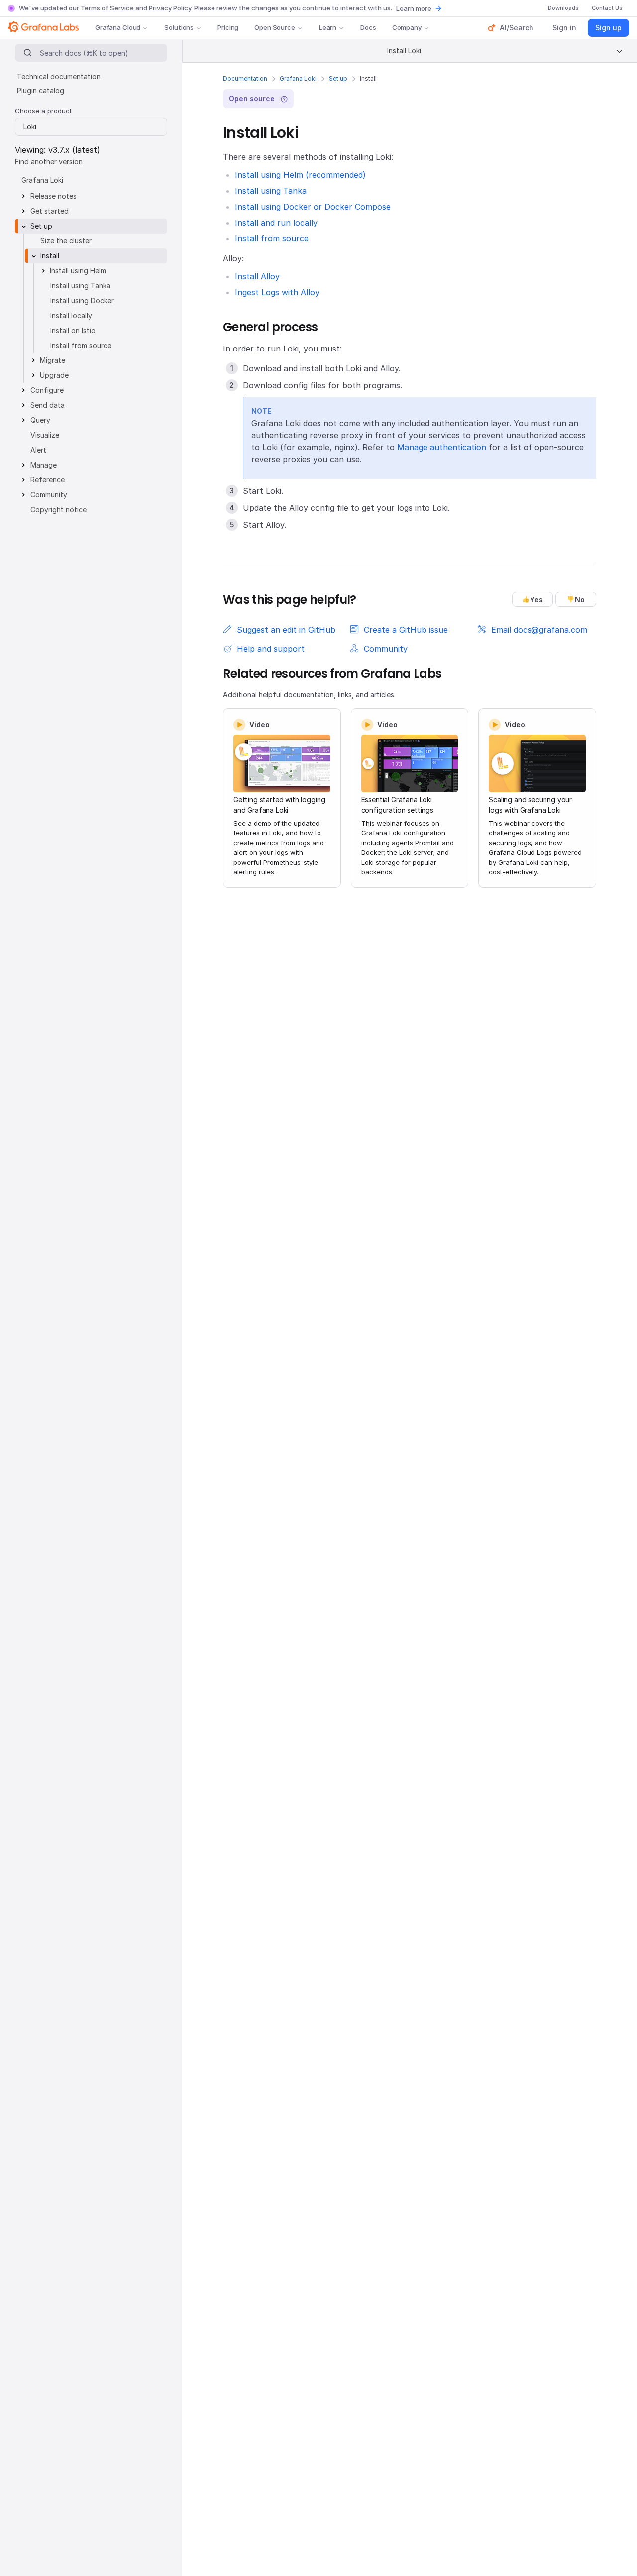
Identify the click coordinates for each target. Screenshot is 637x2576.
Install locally (71, 315)
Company (407, 27)
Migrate (53, 360)
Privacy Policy (170, 8)
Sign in (564, 28)
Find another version (49, 162)
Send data (48, 405)
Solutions (179, 27)
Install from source (272, 238)
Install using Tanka (271, 191)
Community (49, 495)
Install (50, 256)
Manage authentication (442, 447)
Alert (38, 450)
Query (40, 420)
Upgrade (54, 375)
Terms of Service (107, 8)
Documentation (245, 78)
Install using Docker (82, 300)
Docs (368, 27)
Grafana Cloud (118, 27)
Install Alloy (257, 276)
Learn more (414, 8)
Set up (338, 78)
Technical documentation (59, 76)
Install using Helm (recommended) (300, 175)
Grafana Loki (298, 78)
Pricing (228, 27)
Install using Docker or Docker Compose (313, 207)
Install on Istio (73, 330)
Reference (48, 480)
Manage (44, 465)
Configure (47, 390)
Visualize (45, 435)
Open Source (275, 27)
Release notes (53, 196)
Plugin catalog (41, 90)
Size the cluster (66, 241)
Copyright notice (58, 510)
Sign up (608, 28)
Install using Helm (78, 271)
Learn (328, 27)
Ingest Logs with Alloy (277, 292)
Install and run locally (276, 223)
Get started (50, 211)
